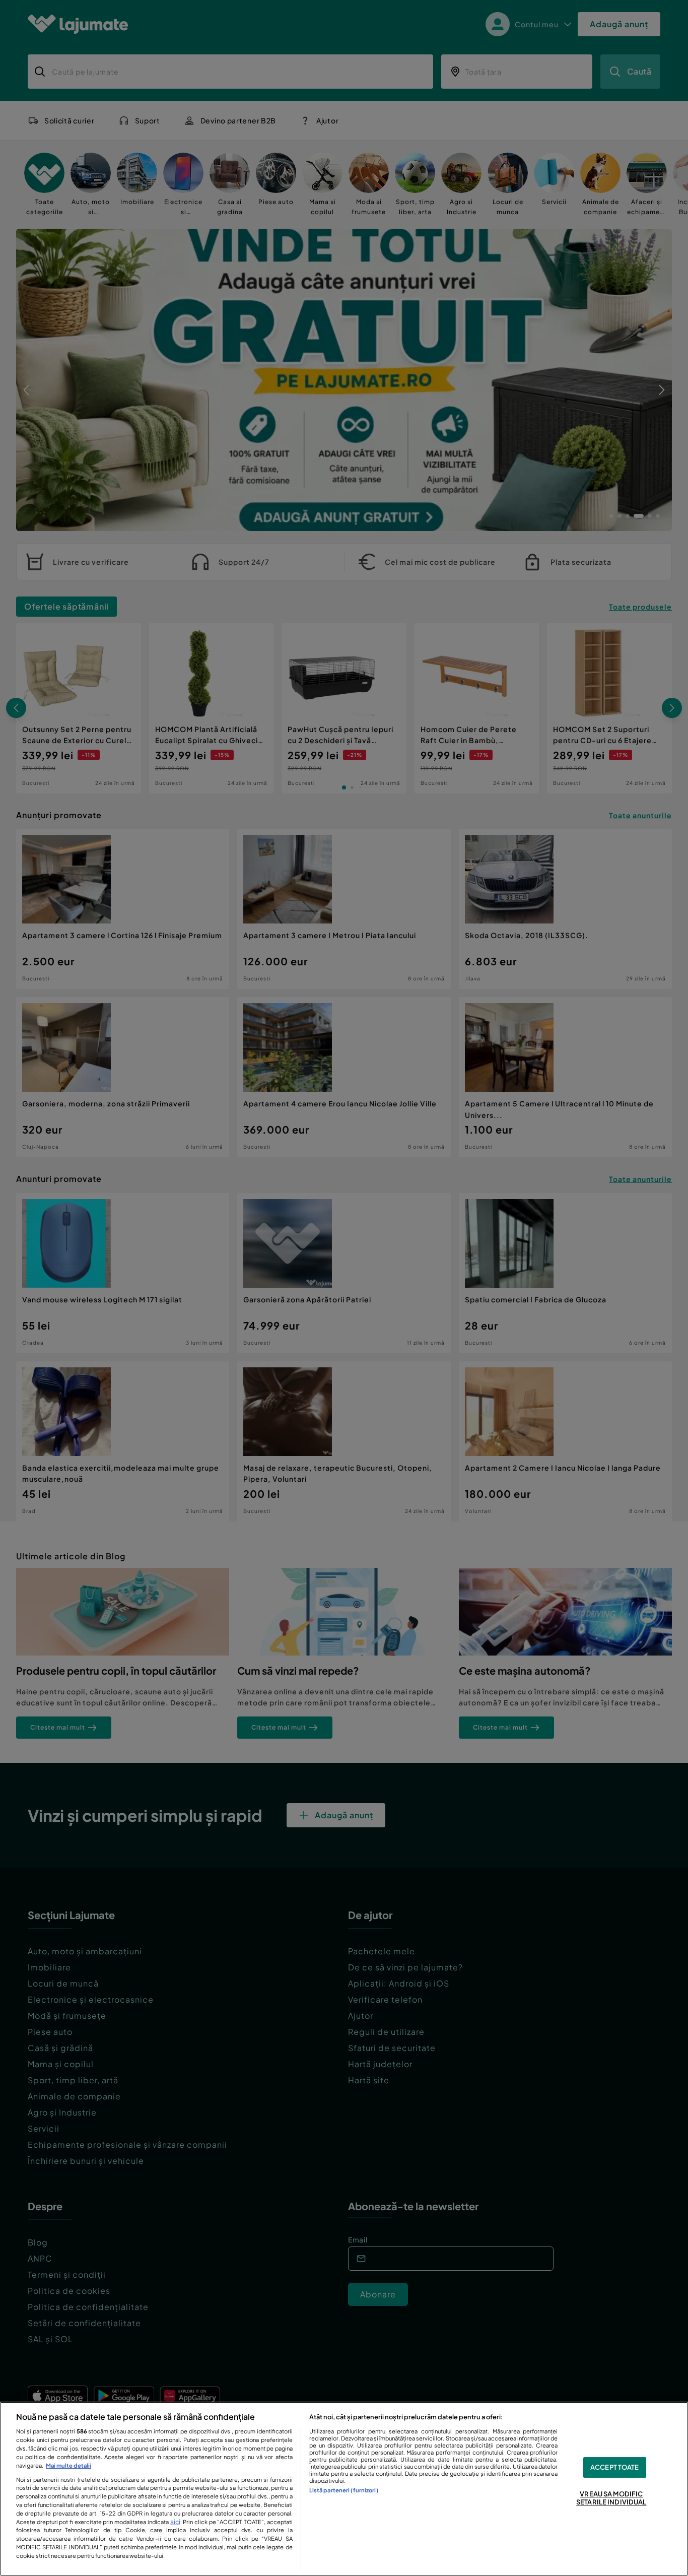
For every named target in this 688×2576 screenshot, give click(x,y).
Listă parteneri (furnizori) (344, 2490)
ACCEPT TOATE (615, 2467)
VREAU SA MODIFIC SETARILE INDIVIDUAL (611, 2498)
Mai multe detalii (68, 2465)
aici (175, 2522)
